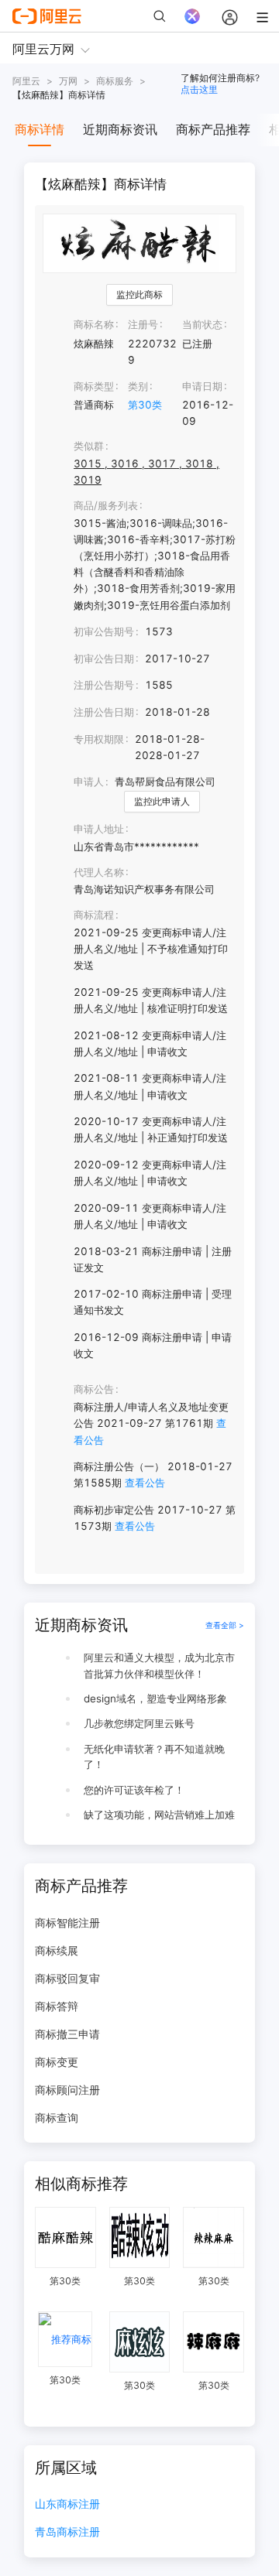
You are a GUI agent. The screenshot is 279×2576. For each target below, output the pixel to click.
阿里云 (26, 81)
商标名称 (94, 324)
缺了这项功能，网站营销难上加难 (159, 1815)
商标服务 (115, 81)
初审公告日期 (104, 659)
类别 (138, 386)
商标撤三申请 (67, 2034)
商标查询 (57, 2118)
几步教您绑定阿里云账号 (139, 1723)
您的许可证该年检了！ (134, 1790)
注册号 (143, 324)
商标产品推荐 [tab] (213, 129)
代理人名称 (99, 872)
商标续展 (57, 1950)
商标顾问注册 (67, 2090)
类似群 (89, 446)
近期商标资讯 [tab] (120, 129)
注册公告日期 (104, 712)
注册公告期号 (104, 685)
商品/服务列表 (106, 505)
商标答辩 (57, 2006)
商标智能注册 (67, 1923)
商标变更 (57, 2062)
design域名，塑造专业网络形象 (155, 1699)
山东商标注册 (67, 2504)
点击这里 (199, 89)
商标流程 (94, 915)
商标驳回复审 (67, 1978)
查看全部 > (225, 1625)
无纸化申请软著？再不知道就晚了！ (154, 1757)
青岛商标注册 (67, 2532)
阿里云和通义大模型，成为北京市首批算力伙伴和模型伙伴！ (159, 1666)
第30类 (145, 405)
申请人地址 (99, 829)
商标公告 (94, 1389)
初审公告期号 (104, 631)
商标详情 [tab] (40, 129)
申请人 (89, 782)
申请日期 (202, 386)
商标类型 (94, 386)
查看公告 (145, 1483)
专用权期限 (99, 739)
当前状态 (202, 324)
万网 (68, 81)
